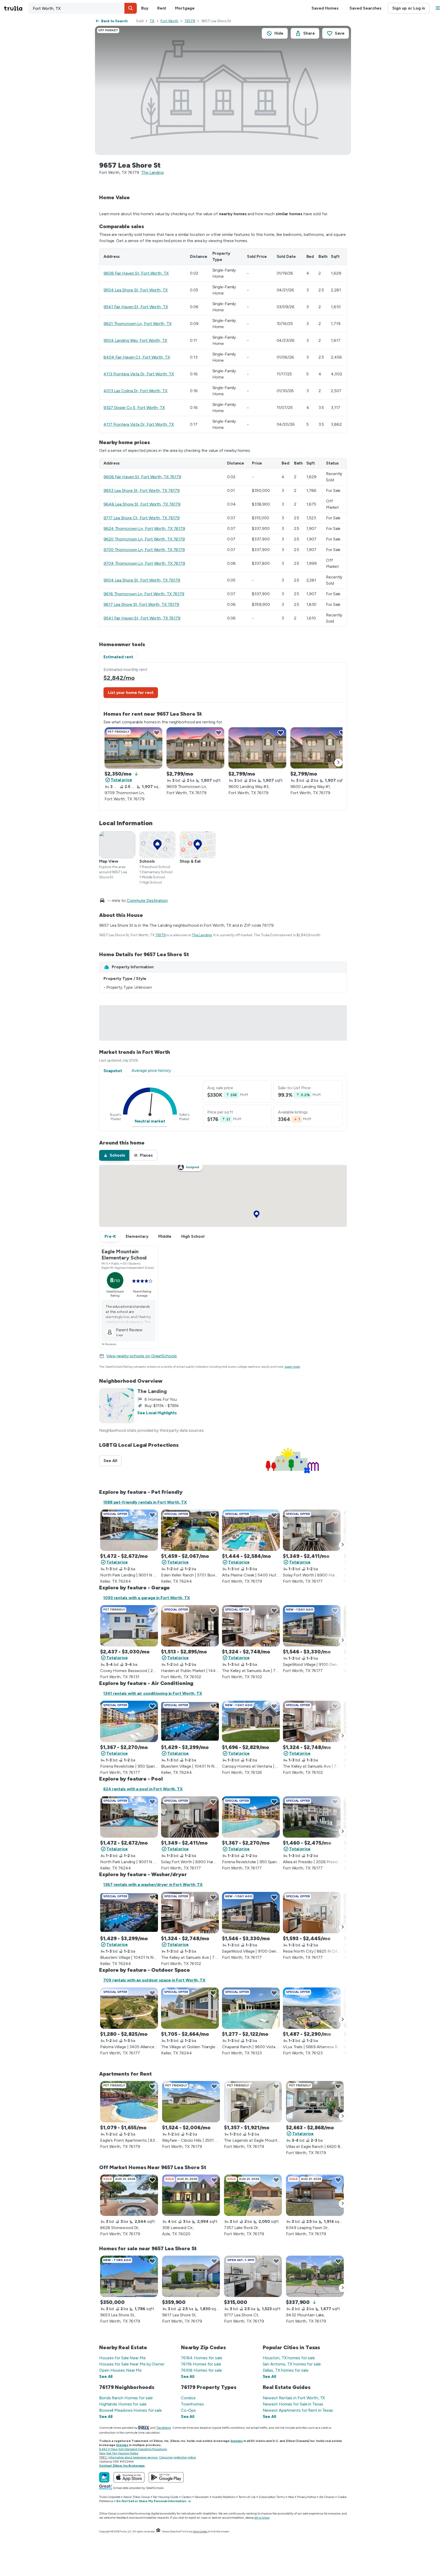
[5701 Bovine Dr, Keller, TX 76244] (190, 1530)
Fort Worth (169, 21)
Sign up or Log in (409, 8)
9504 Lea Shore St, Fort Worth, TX (136, 290)
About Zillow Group (136, 2497)
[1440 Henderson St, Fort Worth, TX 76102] (190, 1626)
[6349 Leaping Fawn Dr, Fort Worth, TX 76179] (315, 2195)
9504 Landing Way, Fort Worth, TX (135, 340)
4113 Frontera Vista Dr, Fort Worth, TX (139, 374)
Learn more (292, 1367)
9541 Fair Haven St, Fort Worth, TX (136, 307)
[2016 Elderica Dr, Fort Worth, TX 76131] (129, 1626)
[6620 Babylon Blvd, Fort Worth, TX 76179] (315, 2102)
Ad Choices (327, 2497)
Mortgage (185, 8)
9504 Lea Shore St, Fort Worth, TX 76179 (142, 580)
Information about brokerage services (133, 2457)
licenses (237, 2441)
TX (152, 21)
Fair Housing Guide (166, 2497)
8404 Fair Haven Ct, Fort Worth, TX (137, 357)
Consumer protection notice (177, 2457)
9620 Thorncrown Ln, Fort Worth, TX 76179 (144, 539)
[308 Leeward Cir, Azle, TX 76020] (191, 2195)
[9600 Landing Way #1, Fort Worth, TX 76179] (319, 748)
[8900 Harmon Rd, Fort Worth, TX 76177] (312, 1530)
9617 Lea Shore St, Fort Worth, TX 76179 (141, 604)
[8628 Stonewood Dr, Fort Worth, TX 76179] (129, 2195)
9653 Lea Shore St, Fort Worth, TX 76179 (142, 490)
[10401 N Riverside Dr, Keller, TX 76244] (190, 1721)
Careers (186, 2497)
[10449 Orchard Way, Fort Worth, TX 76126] (251, 1721)
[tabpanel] (223, 736)
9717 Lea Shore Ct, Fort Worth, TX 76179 (142, 518)
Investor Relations (224, 2497)
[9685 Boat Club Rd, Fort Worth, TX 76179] (253, 2102)
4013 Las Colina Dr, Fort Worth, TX (136, 391)
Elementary (137, 1236)
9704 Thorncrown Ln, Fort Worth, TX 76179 (144, 563)
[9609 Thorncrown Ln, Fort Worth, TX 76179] (195, 748)
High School (193, 1236)
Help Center (200, 2531)
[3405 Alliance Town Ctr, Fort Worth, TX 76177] (129, 2008)
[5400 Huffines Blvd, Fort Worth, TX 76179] (251, 1530)
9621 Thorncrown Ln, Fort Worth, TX (138, 324)
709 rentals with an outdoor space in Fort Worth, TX (154, 1980)
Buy (145, 8)
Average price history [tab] (151, 1070)
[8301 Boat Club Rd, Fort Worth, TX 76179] (129, 2102)
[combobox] (83, 8)
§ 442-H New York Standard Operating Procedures (133, 2449)
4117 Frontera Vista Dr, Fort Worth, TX (139, 424)
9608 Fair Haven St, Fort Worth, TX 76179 (142, 477)
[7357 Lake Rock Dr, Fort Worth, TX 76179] (253, 2195)
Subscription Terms (272, 2497)
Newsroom (202, 2497)
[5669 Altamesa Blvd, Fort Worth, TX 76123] (312, 2008)
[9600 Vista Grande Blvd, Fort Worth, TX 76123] (251, 2008)
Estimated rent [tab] (118, 657)
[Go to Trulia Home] (16, 8)
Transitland (164, 2428)
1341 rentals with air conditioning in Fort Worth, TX (153, 1693)
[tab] (114, 1155)
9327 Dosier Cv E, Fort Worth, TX (134, 408)
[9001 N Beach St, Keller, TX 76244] (129, 1530)
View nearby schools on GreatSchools (142, 1356)
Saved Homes (325, 8)
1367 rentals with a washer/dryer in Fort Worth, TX (153, 1885)
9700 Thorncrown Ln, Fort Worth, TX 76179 (144, 550)
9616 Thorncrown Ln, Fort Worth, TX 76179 (144, 594)
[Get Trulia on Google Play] (166, 2477)
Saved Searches (365, 8)
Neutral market (150, 1121)
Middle (165, 1236)
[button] (131, 8)
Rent (162, 8)
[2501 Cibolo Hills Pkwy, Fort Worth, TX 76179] (191, 2102)
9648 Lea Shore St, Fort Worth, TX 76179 (142, 504)
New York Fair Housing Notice (119, 2453)
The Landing (152, 172)
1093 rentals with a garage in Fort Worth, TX (147, 1598)
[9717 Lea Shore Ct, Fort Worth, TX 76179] (253, 2276)
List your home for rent (131, 693)
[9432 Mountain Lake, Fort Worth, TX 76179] (315, 2276)
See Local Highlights (157, 1413)
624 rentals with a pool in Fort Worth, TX (143, 1789)
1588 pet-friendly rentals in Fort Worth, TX (145, 1502)
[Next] (338, 763)
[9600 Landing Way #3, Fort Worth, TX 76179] (257, 748)
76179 (190, 21)
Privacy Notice (307, 2497)
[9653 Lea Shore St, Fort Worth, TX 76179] (129, 2276)
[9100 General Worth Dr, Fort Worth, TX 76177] (312, 1626)
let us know (262, 2518)
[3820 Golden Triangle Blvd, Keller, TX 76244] (190, 2008)
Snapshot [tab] (113, 1071)
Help (291, 2497)
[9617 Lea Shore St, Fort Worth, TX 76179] (191, 2276)
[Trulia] (104, 2477)
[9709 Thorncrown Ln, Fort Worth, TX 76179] (133, 748)
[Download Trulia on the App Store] (129, 2477)
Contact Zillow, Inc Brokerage (122, 2466)
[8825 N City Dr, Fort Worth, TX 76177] (312, 1913)
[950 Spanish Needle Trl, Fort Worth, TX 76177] (129, 1721)
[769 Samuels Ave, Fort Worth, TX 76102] (251, 1626)
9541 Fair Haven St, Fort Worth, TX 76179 (142, 618)
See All (113, 1461)
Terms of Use (247, 2497)
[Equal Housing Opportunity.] (158, 2531)
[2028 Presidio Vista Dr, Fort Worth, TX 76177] (312, 1817)
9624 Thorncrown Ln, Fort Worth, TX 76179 (144, 528)
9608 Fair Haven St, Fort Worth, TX (136, 273)
